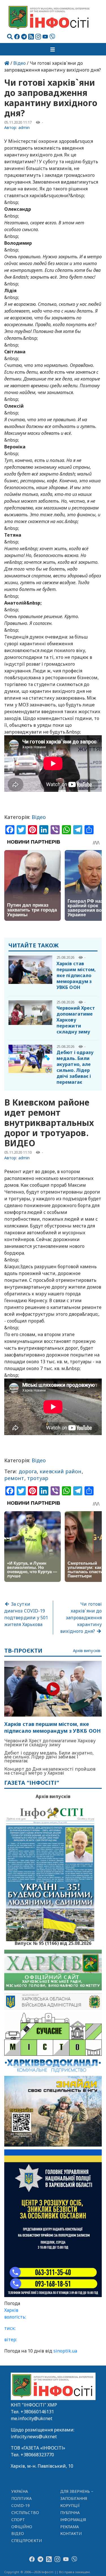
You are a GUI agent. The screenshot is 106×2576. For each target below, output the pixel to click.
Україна (20, 2491)
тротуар (38, 1478)
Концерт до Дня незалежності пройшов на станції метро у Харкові (50, 1771)
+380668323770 (37, 2455)
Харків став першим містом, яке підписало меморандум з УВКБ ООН (76, 975)
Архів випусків (87, 1651)
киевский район (60, 1471)
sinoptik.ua (65, 2351)
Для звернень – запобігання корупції (77, 2498)
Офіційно (22, 2527)
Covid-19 (21, 2505)
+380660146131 (37, 2412)
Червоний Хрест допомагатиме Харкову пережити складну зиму (76, 1020)
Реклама (70, 2527)
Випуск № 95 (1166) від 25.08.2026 (53, 1943)
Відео (20, 63)
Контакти (71, 2533)
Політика (22, 2498)
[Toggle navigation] (53, 49)
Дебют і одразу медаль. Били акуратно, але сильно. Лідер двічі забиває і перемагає (75, 1067)
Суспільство (25, 2512)
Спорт (18, 2520)
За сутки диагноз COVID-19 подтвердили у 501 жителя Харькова (26, 1614)
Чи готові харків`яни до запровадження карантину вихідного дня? (81, 1618)
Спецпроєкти (27, 2540)
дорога (28, 1471)
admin (24, 127)
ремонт (14, 1478)
